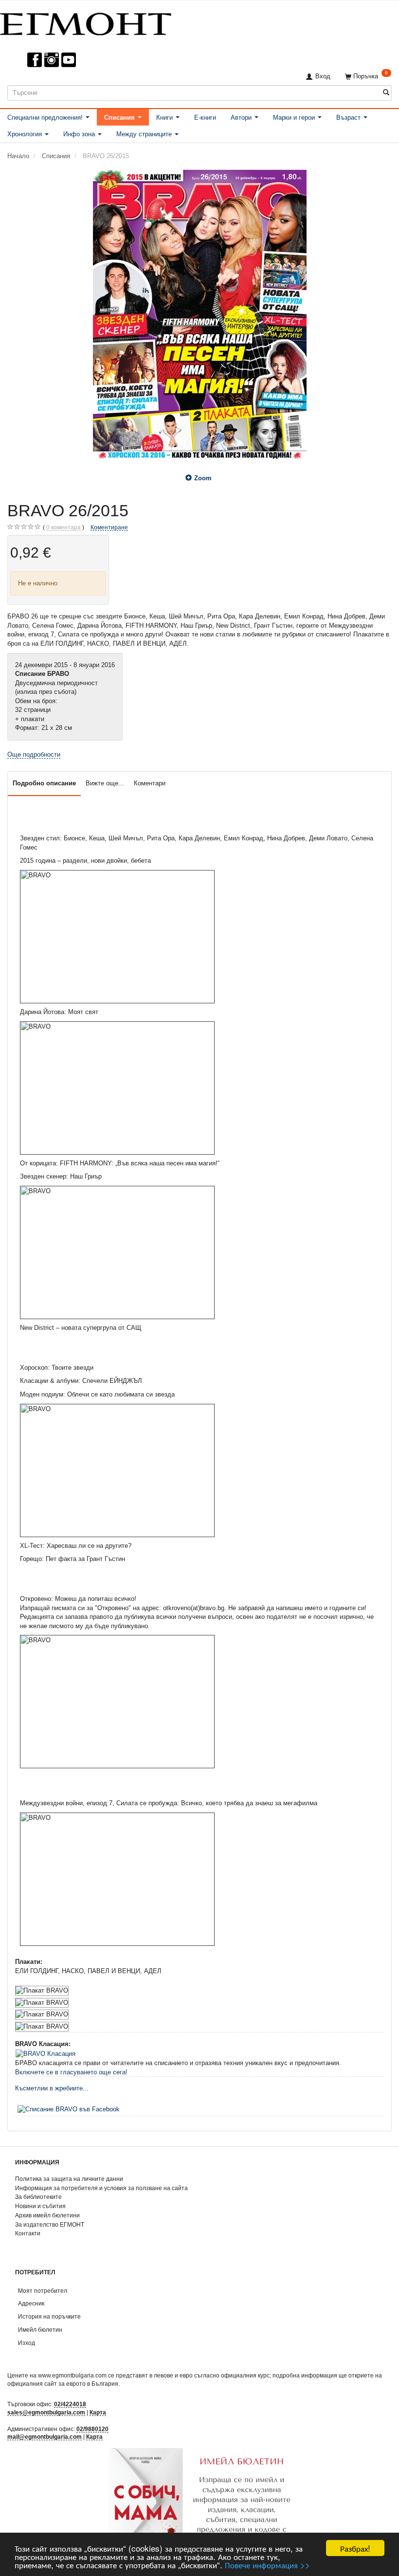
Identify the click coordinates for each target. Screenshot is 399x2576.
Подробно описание (44, 783)
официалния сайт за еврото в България (63, 2384)
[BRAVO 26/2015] (199, 316)
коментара (63, 527)
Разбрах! (355, 2548)
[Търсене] (386, 93)
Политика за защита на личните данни (69, 2179)
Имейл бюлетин (40, 2330)
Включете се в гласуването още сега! (71, 2072)
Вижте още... (105, 783)
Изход (27, 2343)
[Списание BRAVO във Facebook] (69, 2109)
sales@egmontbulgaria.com (46, 2412)
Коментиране (109, 527)
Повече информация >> (267, 2565)
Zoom (203, 478)
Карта (98, 2412)
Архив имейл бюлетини (47, 2215)
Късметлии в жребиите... (52, 2088)
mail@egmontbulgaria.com (45, 2437)
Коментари (150, 783)
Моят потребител (43, 2291)
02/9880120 (92, 2429)
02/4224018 (70, 2404)
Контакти (28, 2233)
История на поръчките (49, 2316)
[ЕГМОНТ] (86, 22)
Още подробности (34, 754)
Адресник (31, 2303)
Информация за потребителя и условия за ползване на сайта (101, 2188)
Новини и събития (40, 2206)
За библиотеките (38, 2197)
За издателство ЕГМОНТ (50, 2224)
